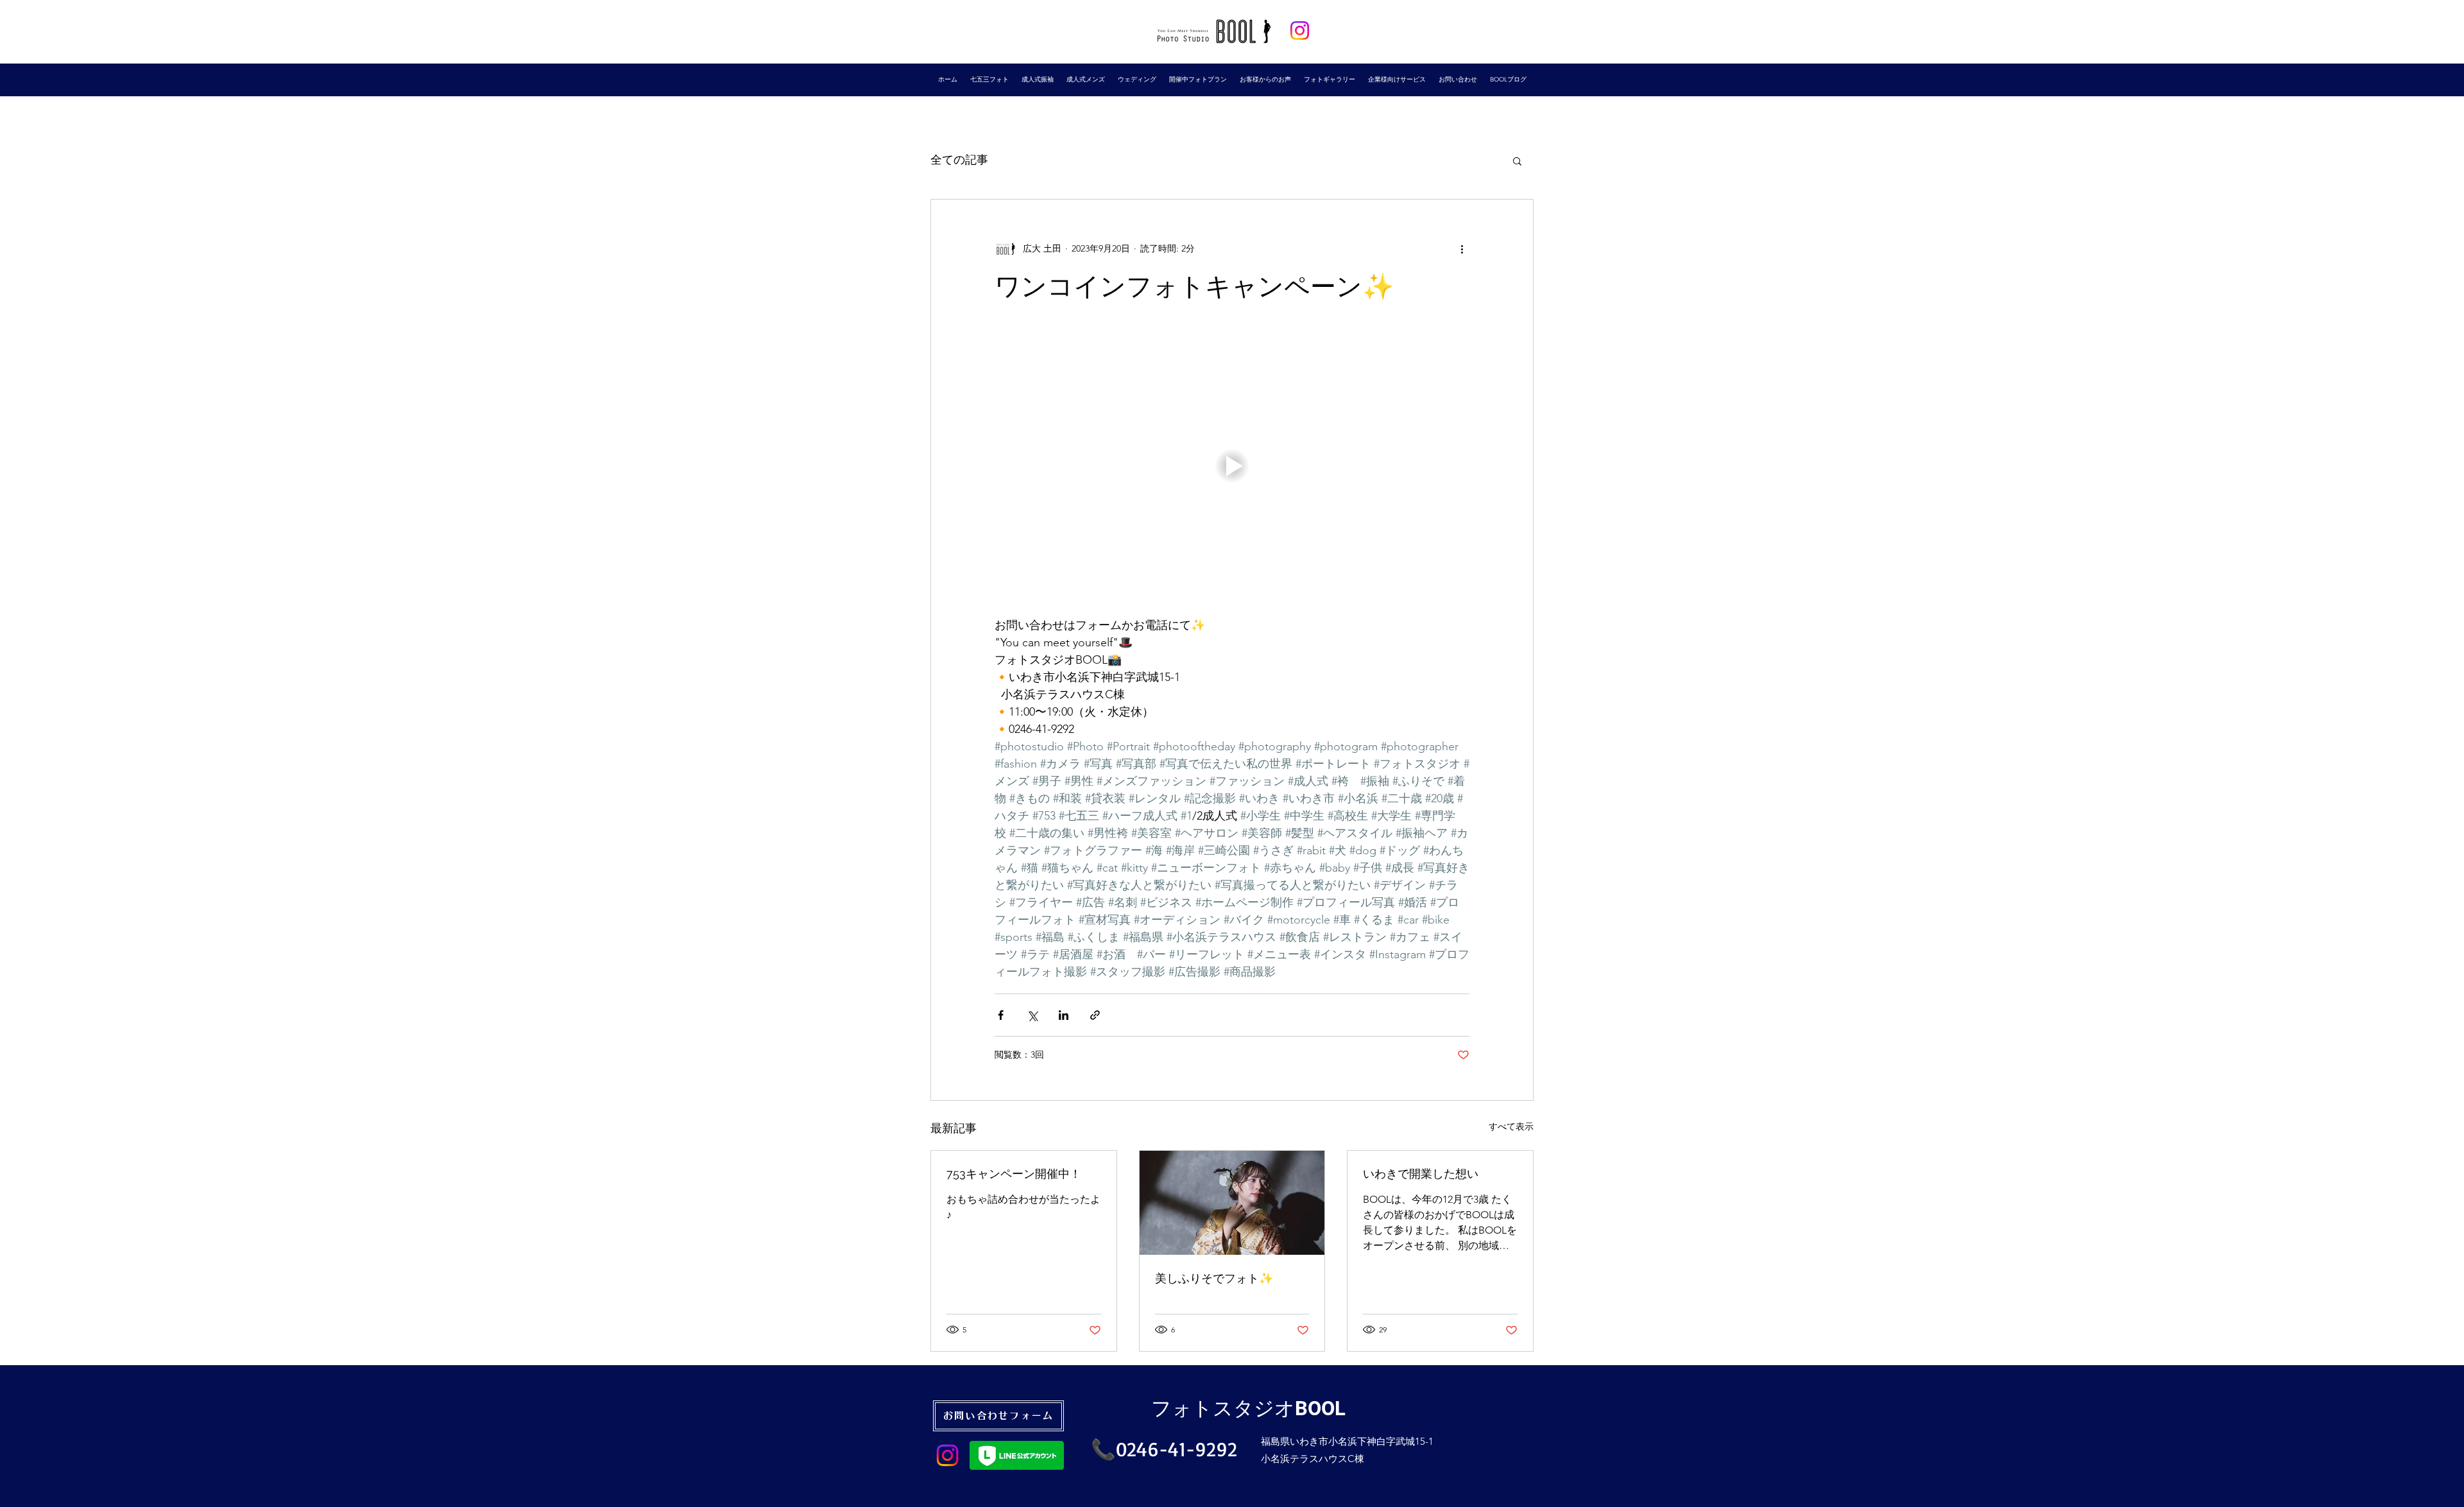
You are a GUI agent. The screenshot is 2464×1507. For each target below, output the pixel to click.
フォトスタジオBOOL (1248, 1408)
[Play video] (1232, 466)
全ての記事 (959, 160)
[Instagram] (1300, 30)
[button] (1517, 160)
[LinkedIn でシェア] (1064, 1015)
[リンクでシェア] (1095, 1015)
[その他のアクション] (1462, 248)
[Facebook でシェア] (1001, 1015)
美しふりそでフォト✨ (1214, 1278)
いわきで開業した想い (1421, 1174)
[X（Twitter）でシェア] (1032, 1015)
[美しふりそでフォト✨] (1232, 1203)
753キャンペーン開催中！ (1014, 1174)
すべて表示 (1511, 1126)
